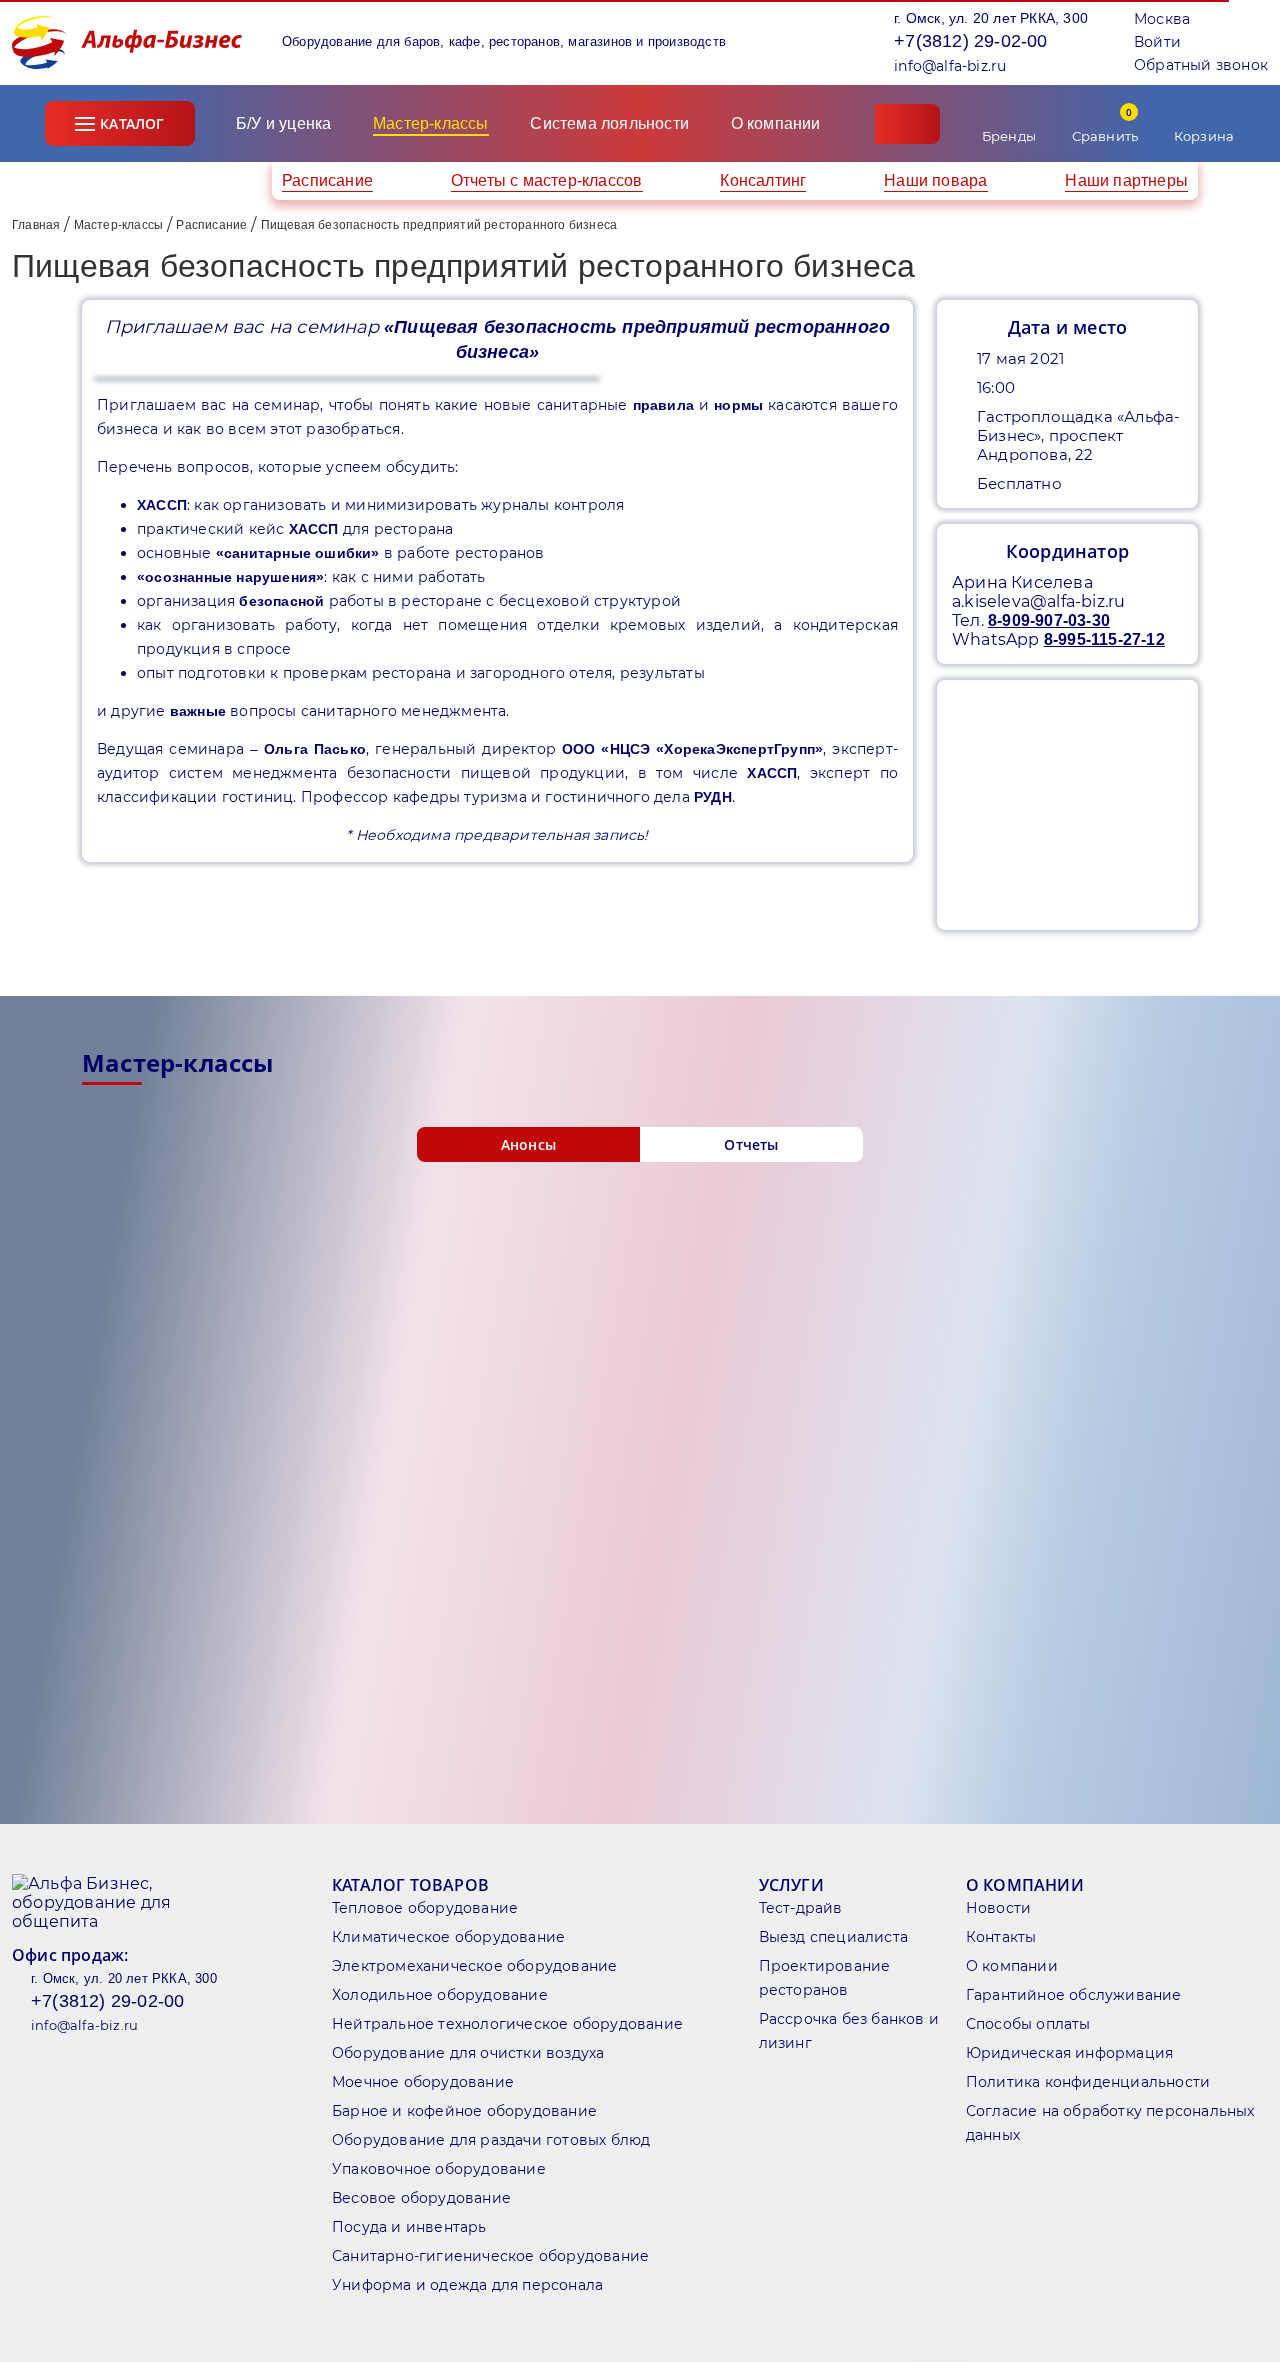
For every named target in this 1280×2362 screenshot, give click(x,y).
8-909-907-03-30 (1049, 620)
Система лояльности (609, 123)
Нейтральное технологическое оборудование (507, 2024)
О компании (778, 123)
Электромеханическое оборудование (474, 1966)
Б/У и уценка (283, 123)
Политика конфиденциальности (1088, 2082)
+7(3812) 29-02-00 (970, 41)
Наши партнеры (1126, 180)
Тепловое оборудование (425, 1908)
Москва (1162, 19)
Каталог (132, 123)
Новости (998, 1908)
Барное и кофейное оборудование (464, 2111)
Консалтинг (763, 180)
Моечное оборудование (423, 2082)
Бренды (1009, 136)
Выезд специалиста (833, 1937)
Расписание (327, 180)
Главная (36, 225)
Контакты (1001, 1937)
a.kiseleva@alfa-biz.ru (1038, 601)
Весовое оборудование (421, 2198)
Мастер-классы (119, 225)
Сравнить (1105, 124)
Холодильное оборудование (440, 1995)
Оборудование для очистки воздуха (468, 2053)
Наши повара (935, 180)
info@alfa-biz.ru (950, 66)
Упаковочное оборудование (439, 2169)
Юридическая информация (1069, 2053)
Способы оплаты (1028, 2024)
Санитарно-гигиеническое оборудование (490, 2256)
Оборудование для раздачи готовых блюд (491, 2140)
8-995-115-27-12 (1104, 639)
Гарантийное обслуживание (1074, 1995)
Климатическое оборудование (448, 1937)
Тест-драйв (801, 1908)
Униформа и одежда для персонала (467, 2285)
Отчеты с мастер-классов (547, 180)
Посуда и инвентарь (409, 2227)
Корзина (1204, 136)
